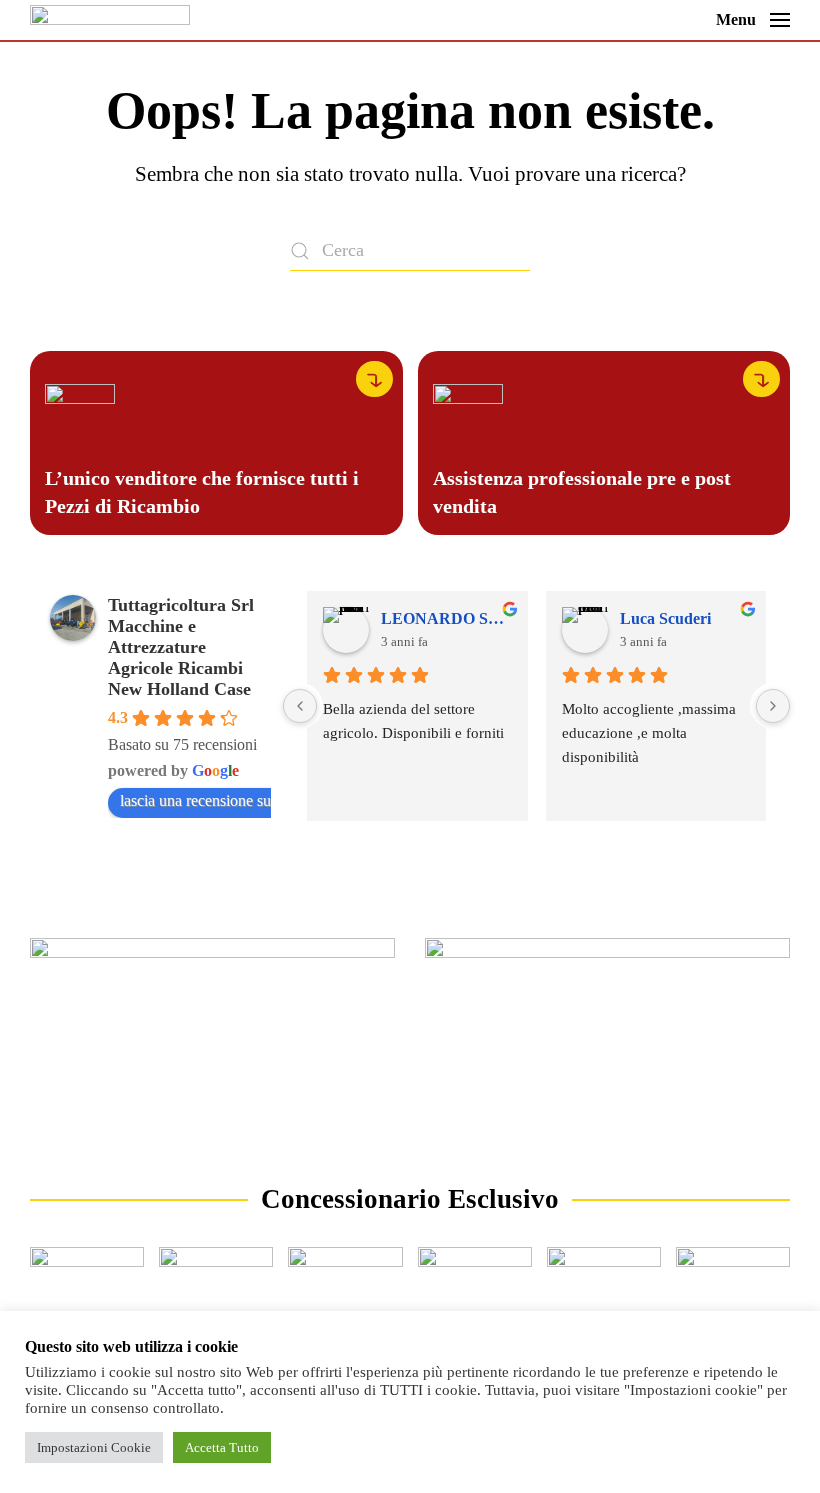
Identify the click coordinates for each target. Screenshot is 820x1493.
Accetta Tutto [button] (222, 1447)
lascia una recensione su (195, 800)
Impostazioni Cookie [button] (94, 1447)
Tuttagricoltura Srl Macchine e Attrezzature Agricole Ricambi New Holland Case (181, 647)
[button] (753, 20)
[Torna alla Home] (110, 20)
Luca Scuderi (665, 618)
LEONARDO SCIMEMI (446, 618)
